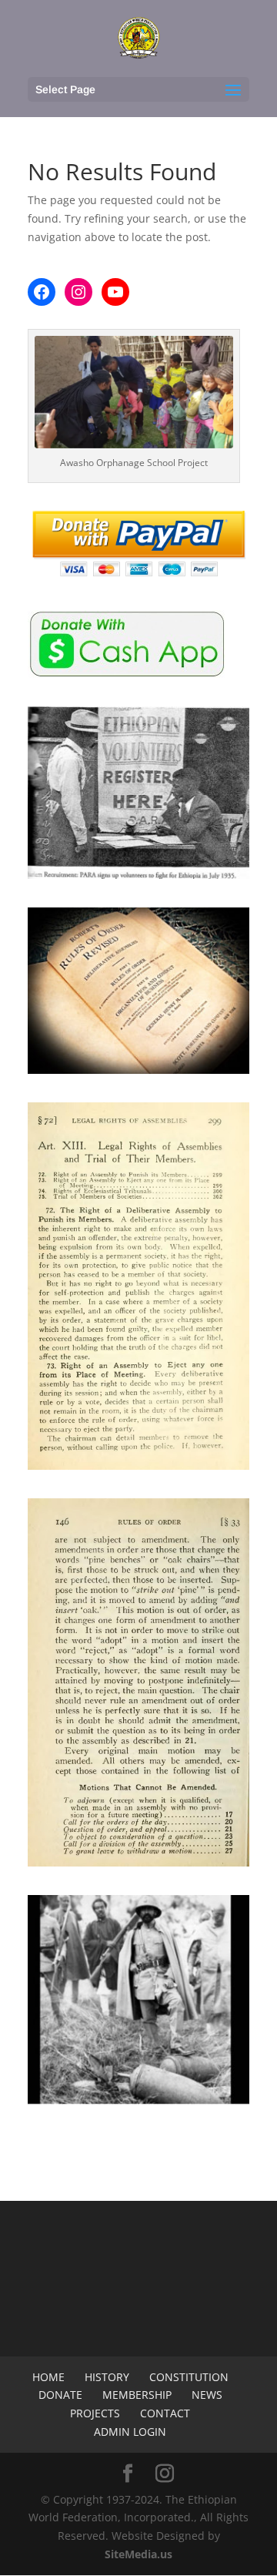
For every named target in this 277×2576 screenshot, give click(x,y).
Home (48, 2377)
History (107, 2377)
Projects (95, 2413)
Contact (165, 2413)
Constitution (189, 2377)
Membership (137, 2395)
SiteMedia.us (138, 2554)
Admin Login (130, 2432)
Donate (60, 2395)
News (207, 2395)
